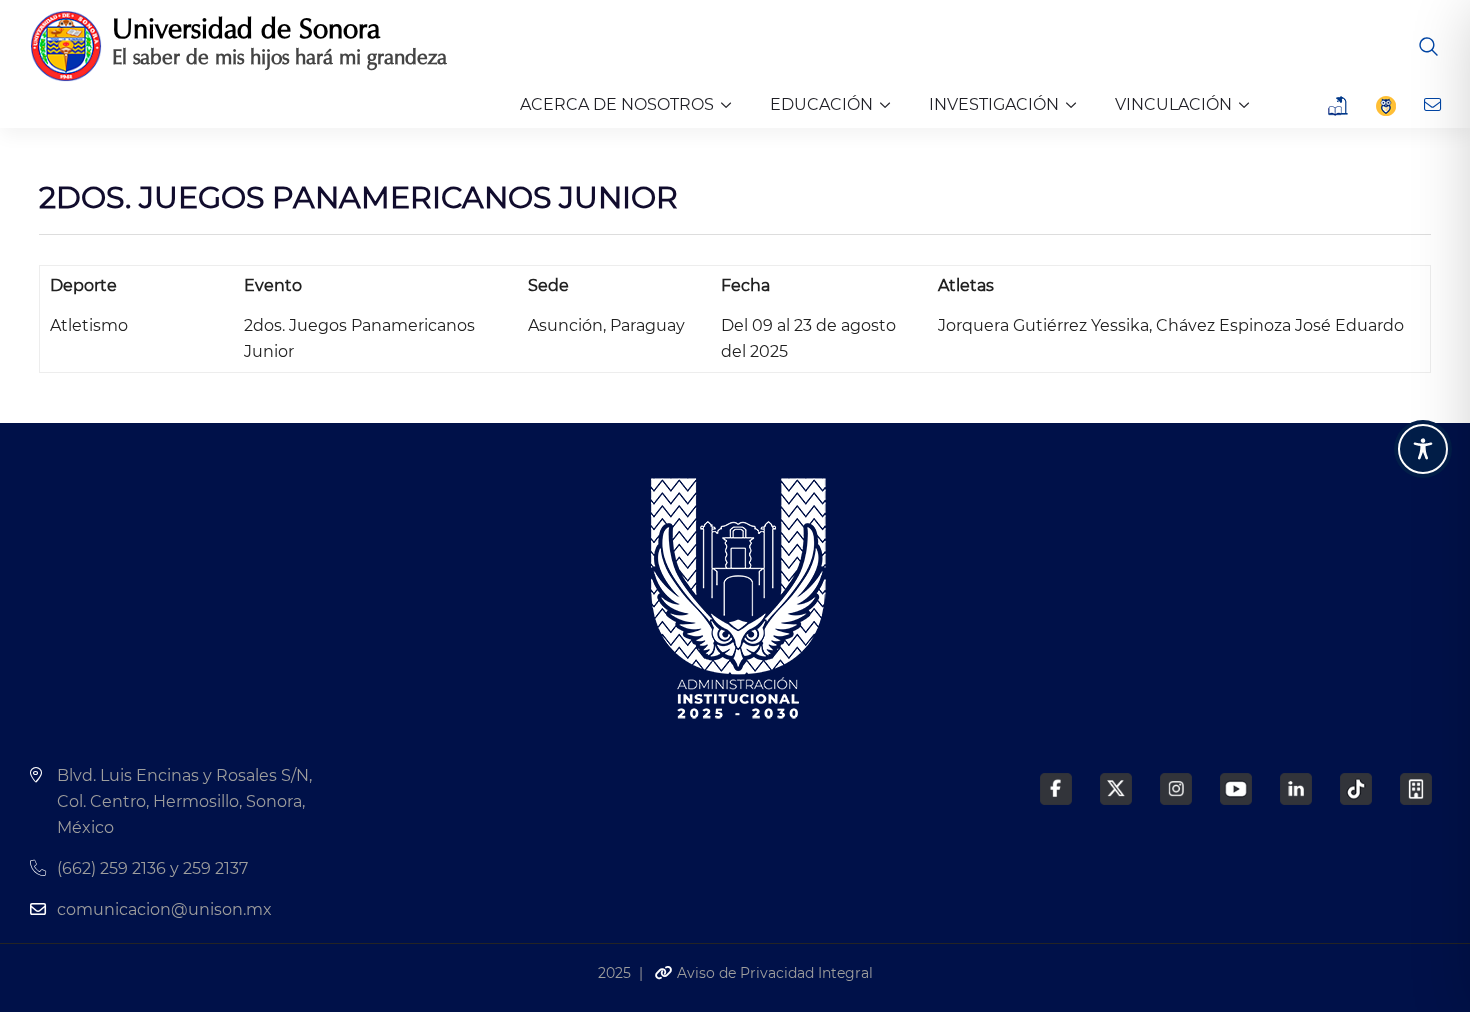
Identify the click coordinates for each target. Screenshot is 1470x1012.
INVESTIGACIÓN (994, 104)
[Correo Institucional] (1434, 105)
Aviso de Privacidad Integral (773, 973)
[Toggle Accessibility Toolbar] (1423, 449)
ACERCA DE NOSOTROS (617, 104)
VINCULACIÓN (1173, 104)
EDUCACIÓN (821, 104)
